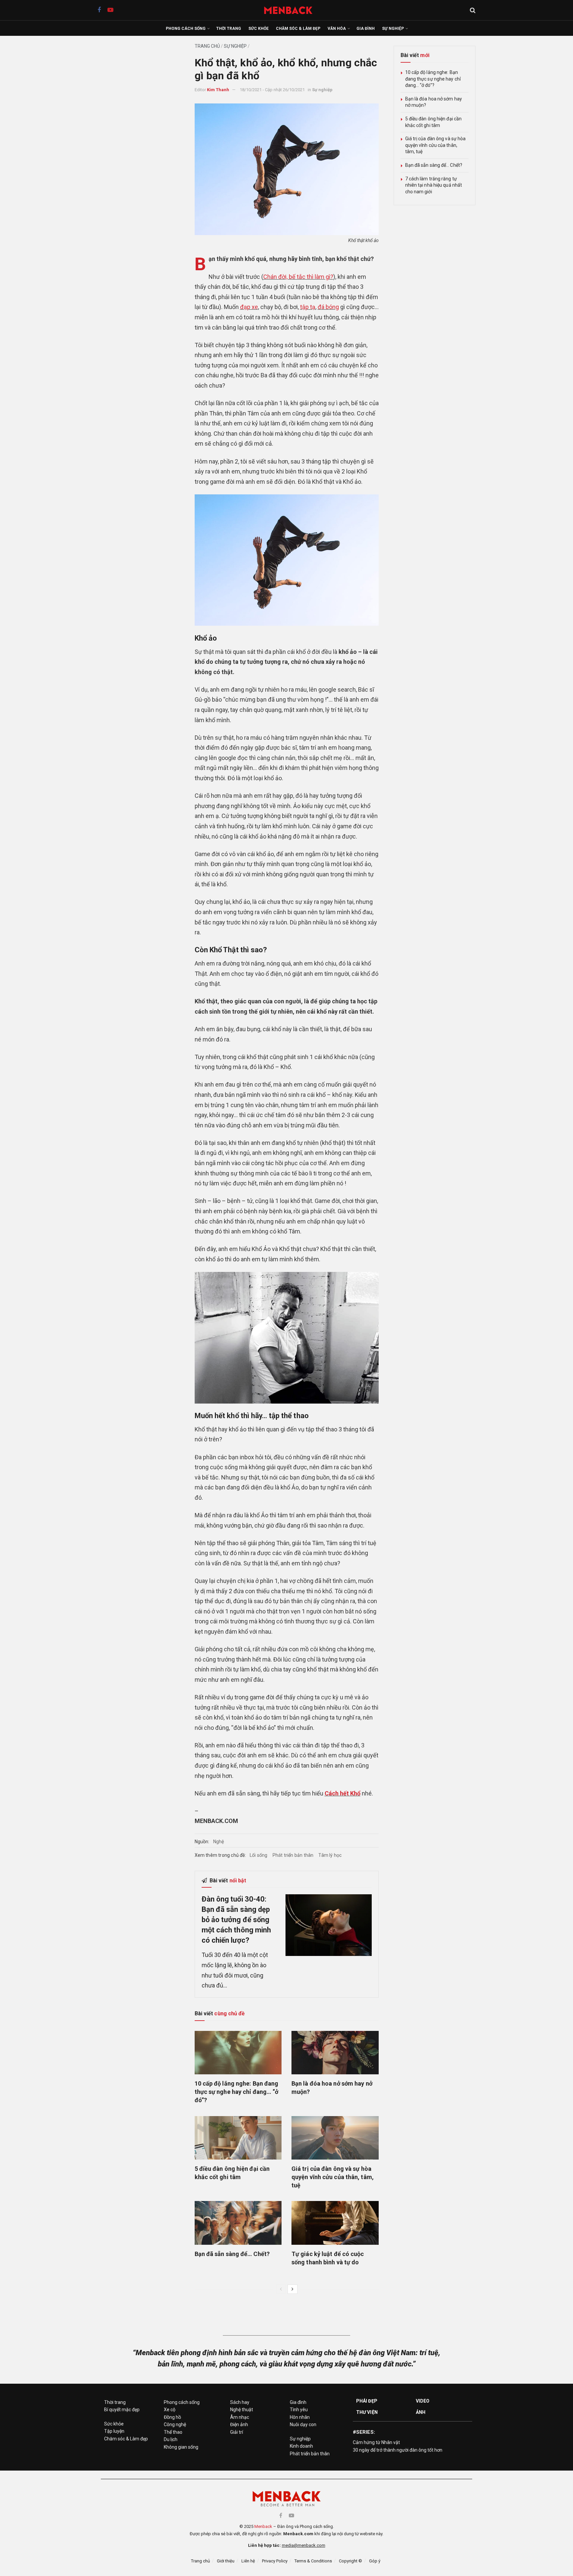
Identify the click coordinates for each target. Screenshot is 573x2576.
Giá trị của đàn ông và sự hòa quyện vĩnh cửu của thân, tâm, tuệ (333, 2177)
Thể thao (173, 2432)
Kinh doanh (301, 2446)
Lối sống (259, 1855)
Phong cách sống (186, 29)
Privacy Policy (275, 2561)
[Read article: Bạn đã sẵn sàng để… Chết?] (238, 2223)
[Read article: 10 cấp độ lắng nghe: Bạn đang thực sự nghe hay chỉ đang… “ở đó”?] (238, 2053)
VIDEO (423, 2401)
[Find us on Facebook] (99, 10)
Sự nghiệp (393, 29)
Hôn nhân (300, 2417)
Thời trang (229, 29)
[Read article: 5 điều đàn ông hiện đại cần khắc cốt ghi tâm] (238, 2138)
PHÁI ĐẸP (367, 2401)
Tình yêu (299, 2410)
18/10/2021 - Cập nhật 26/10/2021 (272, 90)
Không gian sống (181, 2447)
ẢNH (421, 2412)
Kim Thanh (218, 90)
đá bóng (328, 307)
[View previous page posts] (281, 2289)
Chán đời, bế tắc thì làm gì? (298, 277)
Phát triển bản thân (293, 1855)
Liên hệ (248, 2561)
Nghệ (219, 1842)
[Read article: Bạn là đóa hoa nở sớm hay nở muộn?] (335, 2053)
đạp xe (249, 307)
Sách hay (240, 2402)
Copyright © (350, 2561)
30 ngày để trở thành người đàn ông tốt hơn (398, 2450)
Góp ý (375, 2561)
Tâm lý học (330, 1855)
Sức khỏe (258, 29)
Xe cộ (170, 2410)
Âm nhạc (240, 2417)
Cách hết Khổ (343, 1793)
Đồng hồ (172, 2417)
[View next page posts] (292, 2289)
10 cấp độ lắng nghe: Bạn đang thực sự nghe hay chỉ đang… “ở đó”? (237, 2092)
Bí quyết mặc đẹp (122, 2410)
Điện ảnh (239, 2424)
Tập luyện (114, 2431)
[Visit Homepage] (292, 10)
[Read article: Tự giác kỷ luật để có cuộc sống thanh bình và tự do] (335, 2223)
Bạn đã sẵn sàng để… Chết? (232, 2254)
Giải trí (237, 2432)
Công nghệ (175, 2424)
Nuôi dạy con (303, 2424)
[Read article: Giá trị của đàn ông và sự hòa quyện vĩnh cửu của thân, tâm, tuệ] (335, 2138)
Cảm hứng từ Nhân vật (376, 2442)
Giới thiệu (226, 2561)
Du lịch (171, 2439)
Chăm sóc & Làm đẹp (298, 29)
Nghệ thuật (242, 2410)
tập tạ (308, 307)
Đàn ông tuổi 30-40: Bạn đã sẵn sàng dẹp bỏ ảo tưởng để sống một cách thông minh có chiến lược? (236, 1919)
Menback (263, 2526)
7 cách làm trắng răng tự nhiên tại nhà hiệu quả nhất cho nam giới (434, 185)
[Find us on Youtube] (110, 10)
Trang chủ (207, 46)
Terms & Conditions (313, 2561)
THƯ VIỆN (367, 2412)
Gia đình (366, 29)
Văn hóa (337, 29)
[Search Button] (473, 10)
